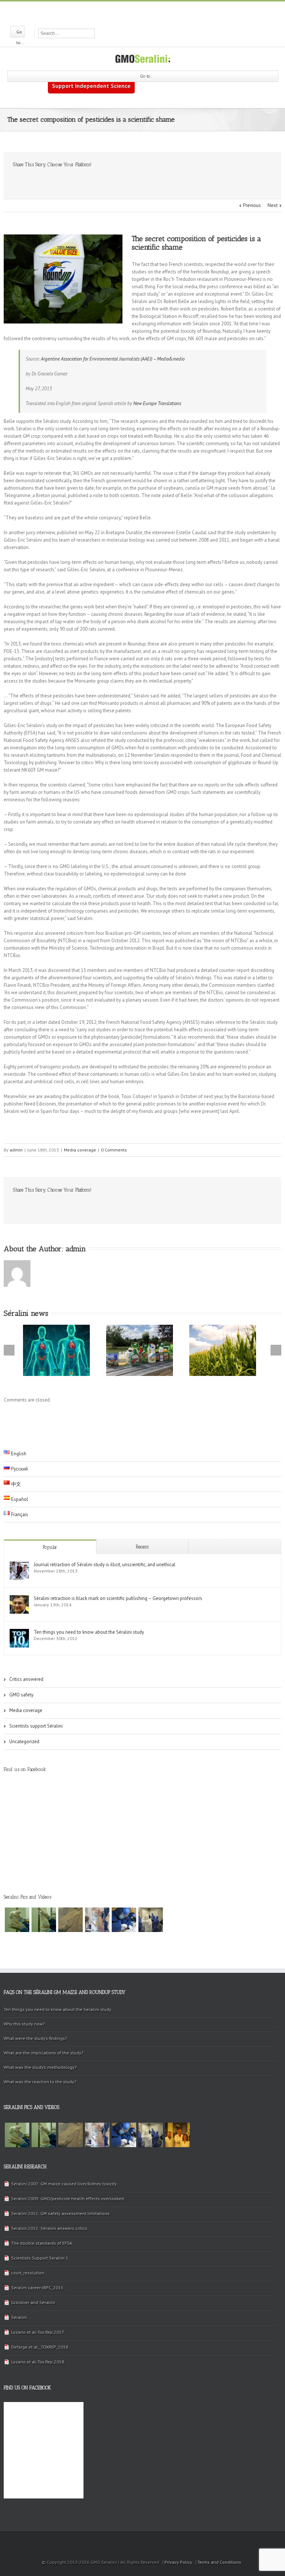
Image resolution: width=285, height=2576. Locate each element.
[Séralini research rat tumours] (44, 1920)
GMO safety (21, 1695)
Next (273, 205)
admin (16, 1150)
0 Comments (114, 1150)
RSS (155, 12)
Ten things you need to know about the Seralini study (58, 2009)
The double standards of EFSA (42, 2243)
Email (122, 180)
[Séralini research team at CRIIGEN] (177, 2135)
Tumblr (84, 181)
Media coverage (80, 1150)
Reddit (65, 180)
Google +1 (102, 181)
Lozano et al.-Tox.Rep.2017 (38, 2332)
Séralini (19, 2317)
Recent (142, 1547)
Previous (252, 205)
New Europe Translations (157, 403)
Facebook (129, 13)
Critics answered (26, 1679)
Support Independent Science (91, 86)
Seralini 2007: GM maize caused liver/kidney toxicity (64, 2184)
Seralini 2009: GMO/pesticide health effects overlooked (68, 2199)
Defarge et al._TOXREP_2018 (40, 2347)
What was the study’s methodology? (40, 2067)
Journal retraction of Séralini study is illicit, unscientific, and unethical (105, 1565)
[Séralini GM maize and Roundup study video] (97, 1920)
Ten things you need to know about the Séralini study (89, 1632)
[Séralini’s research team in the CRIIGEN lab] (124, 1920)
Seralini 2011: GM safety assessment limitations (60, 2213)
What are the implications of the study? (44, 2053)
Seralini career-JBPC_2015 (37, 2288)
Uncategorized (24, 1742)
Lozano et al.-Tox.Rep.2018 (38, 2362)
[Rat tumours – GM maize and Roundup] (17, 1920)
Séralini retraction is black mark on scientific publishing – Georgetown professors (118, 1598)
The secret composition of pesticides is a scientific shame (196, 243)
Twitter (142, 13)
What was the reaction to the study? (40, 2082)
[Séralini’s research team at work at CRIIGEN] (151, 1920)
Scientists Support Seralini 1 (40, 2258)
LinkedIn (47, 180)
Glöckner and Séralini (33, 2302)
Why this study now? (24, 2024)
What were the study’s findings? (35, 2038)
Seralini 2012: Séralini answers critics (49, 2228)
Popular (50, 1547)
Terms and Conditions (219, 2562)
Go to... (146, 76)
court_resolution (28, 2273)
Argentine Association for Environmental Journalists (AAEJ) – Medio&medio (113, 359)
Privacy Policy (178, 2562)
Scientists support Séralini (36, 1726)
